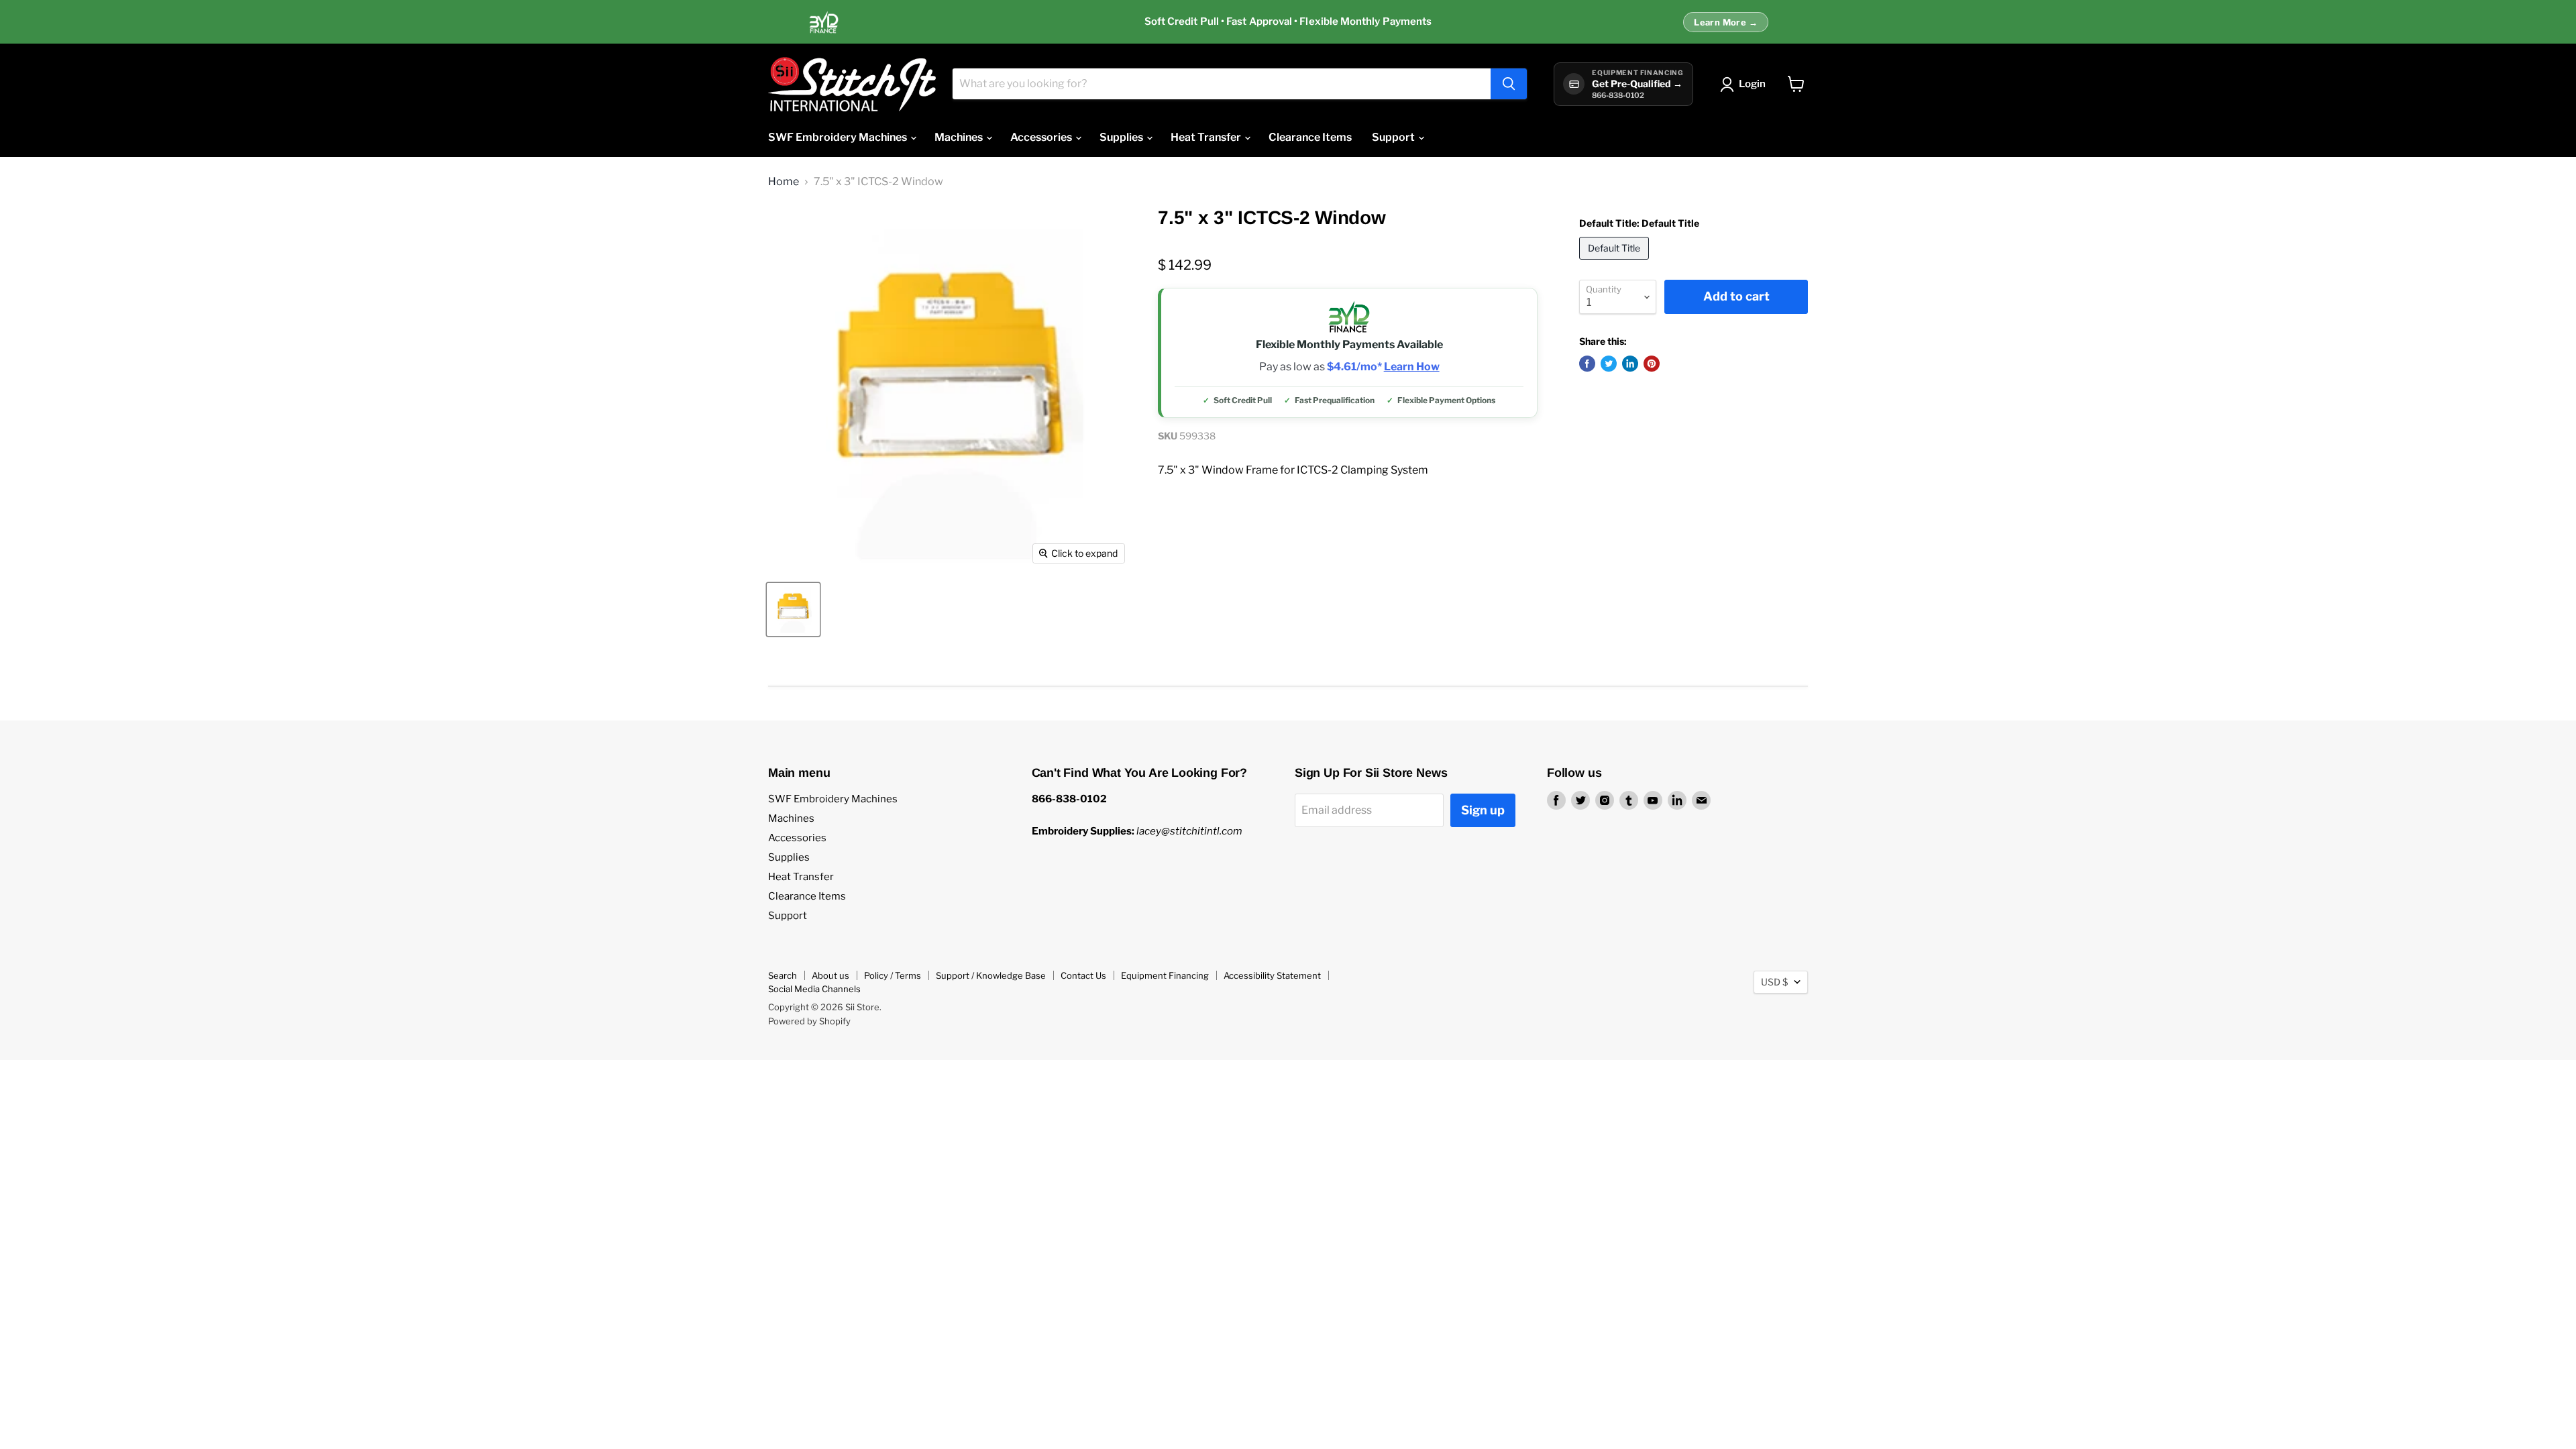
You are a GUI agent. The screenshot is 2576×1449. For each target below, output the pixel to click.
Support (1394, 137)
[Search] (1509, 84)
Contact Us (1083, 975)
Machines (960, 137)
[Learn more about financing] (1288, 22)
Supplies (1122, 137)
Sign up (1483, 810)
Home (784, 182)
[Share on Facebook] (1587, 364)
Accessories (1042, 137)
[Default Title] (1616, 263)
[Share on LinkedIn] (1630, 364)
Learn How (1412, 367)
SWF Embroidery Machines (839, 137)
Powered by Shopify (809, 1021)
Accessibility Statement (1272, 975)
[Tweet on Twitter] (1609, 364)
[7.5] (793, 609)
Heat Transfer (1207, 137)
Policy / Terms (893, 975)
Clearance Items (1310, 137)
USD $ (1774, 982)
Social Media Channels (814, 989)
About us (830, 975)
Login (1752, 84)
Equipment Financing (1165, 975)
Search (783, 975)
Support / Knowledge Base (991, 975)
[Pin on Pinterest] (1652, 364)
